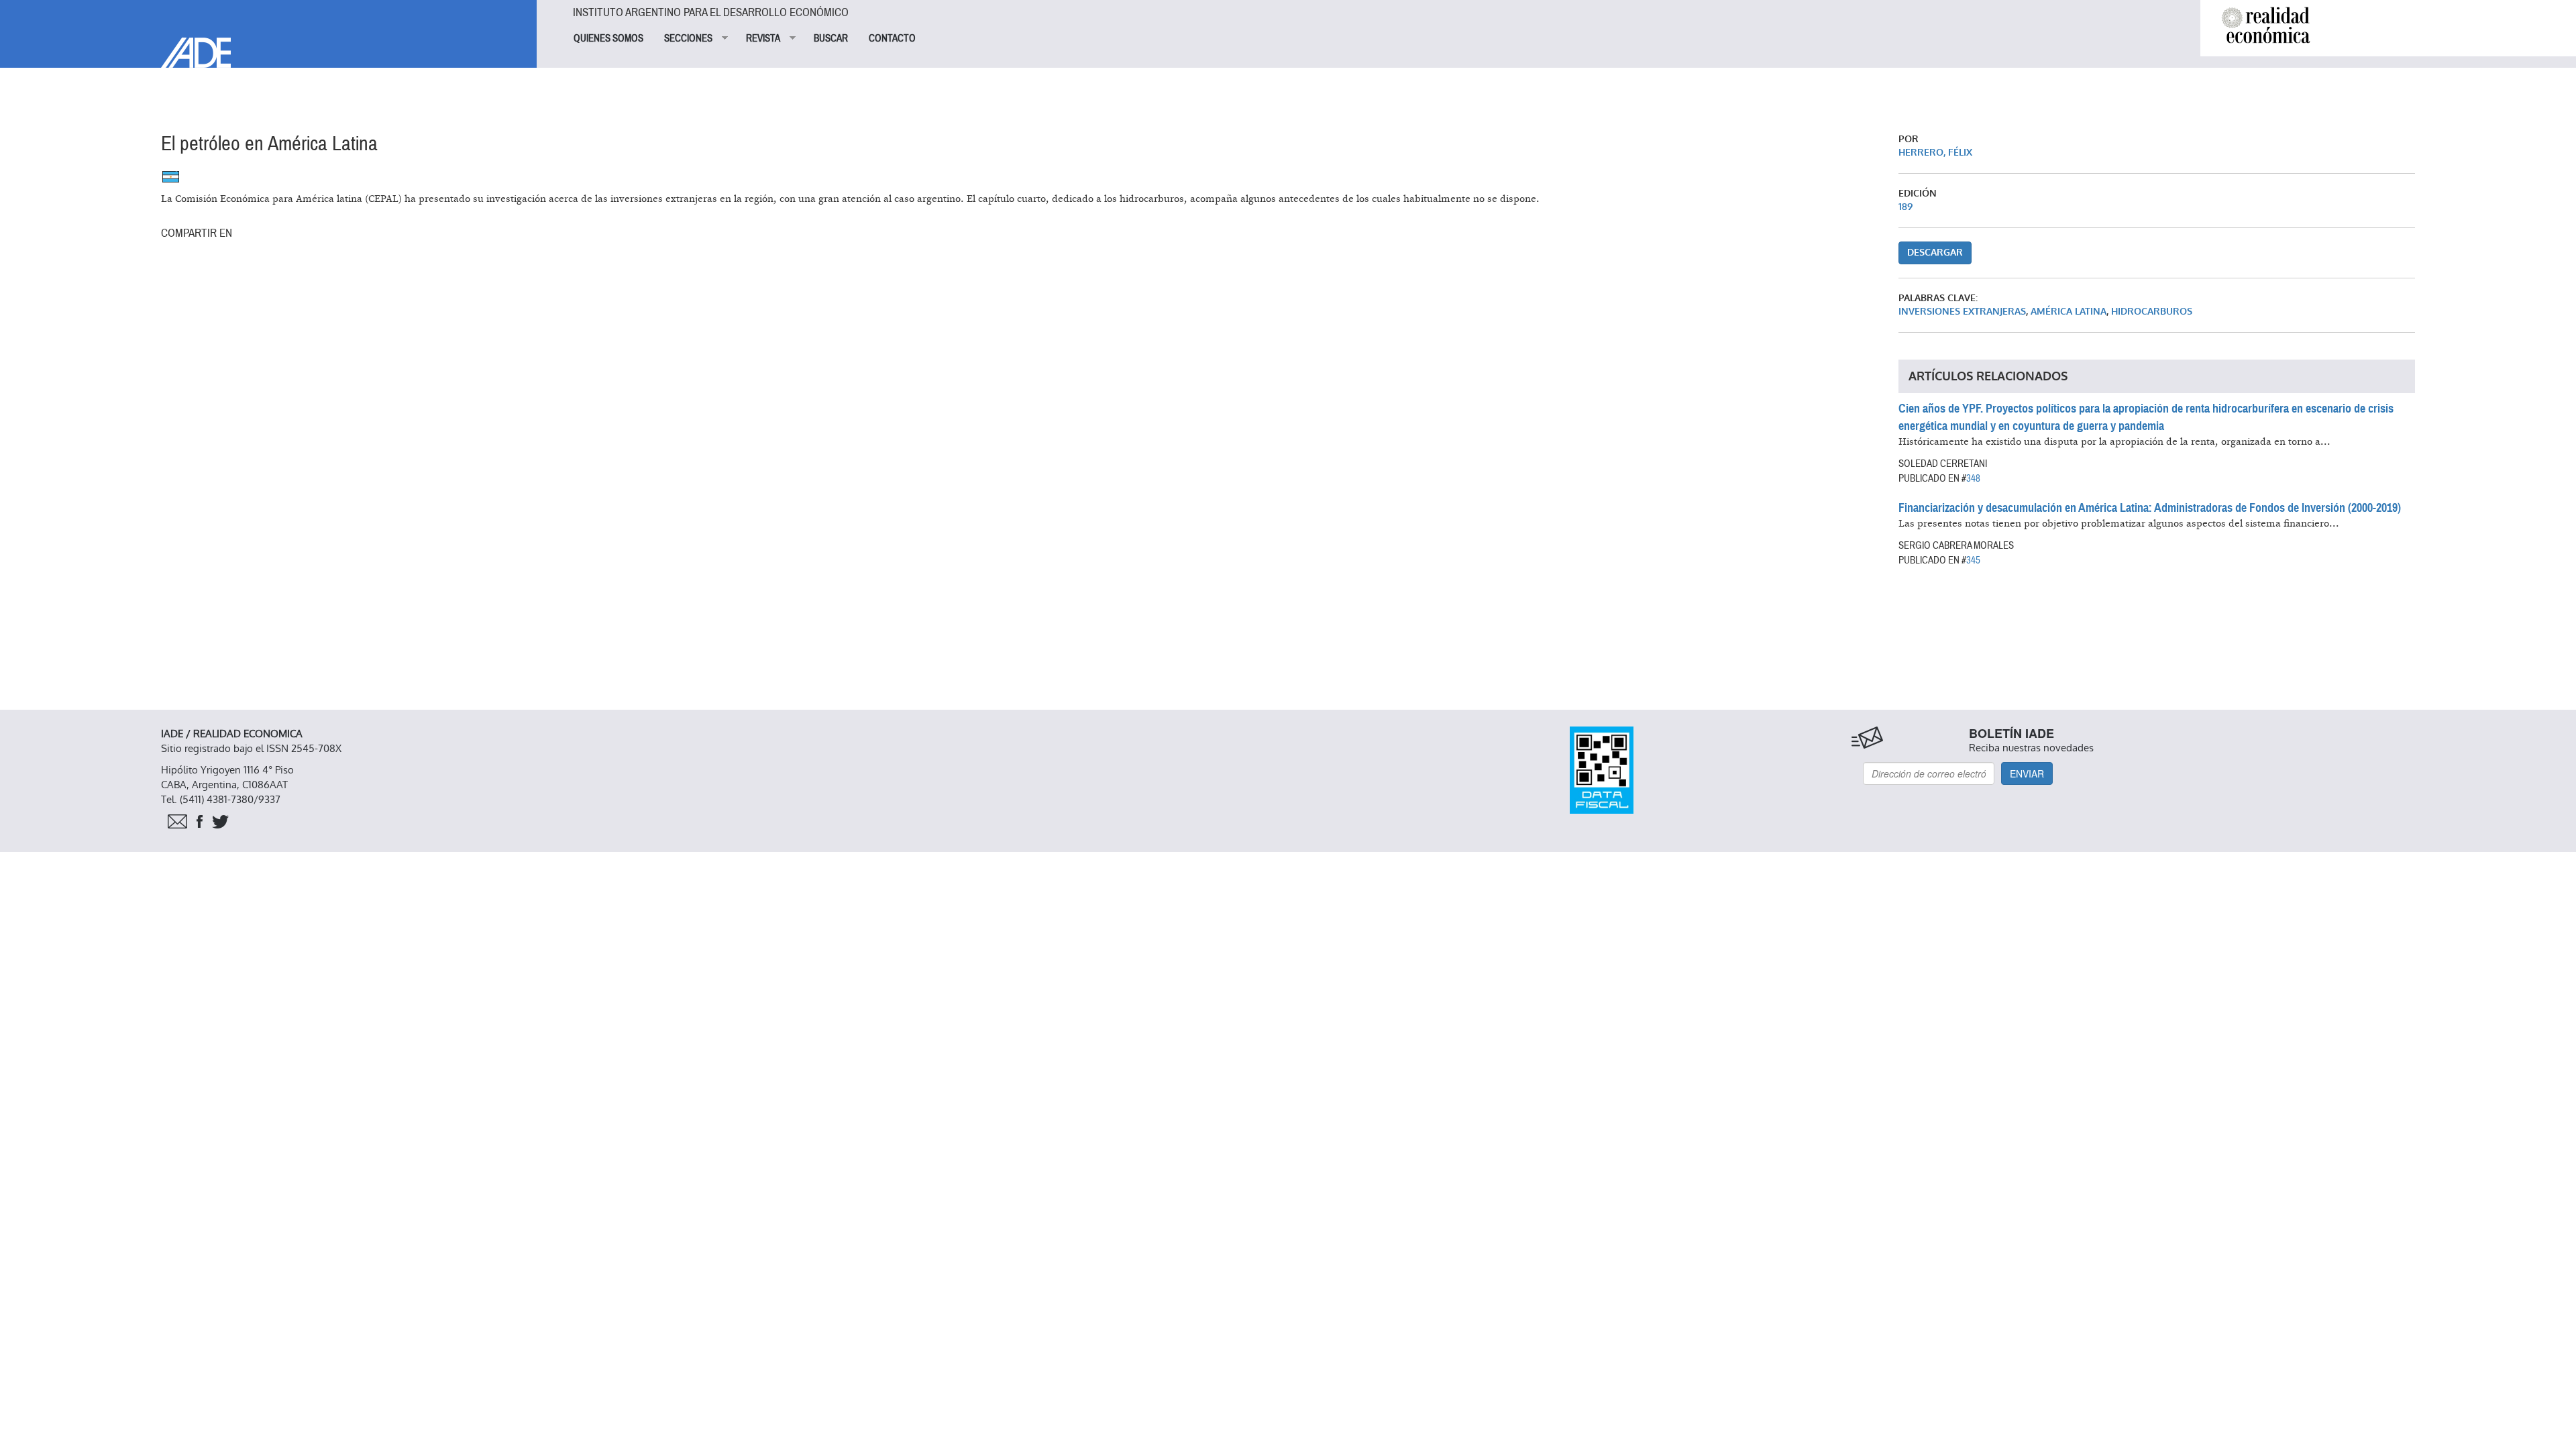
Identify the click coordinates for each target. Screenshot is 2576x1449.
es (171, 177)
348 (1973, 478)
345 (1973, 560)
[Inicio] (268, 34)
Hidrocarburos (2152, 312)
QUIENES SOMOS (608, 38)
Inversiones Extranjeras (1962, 312)
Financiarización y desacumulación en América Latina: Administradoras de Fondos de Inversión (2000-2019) (2150, 508)
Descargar (1935, 253)
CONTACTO (892, 38)
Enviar (2027, 773)
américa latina (2069, 312)
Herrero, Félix (1935, 153)
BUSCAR (831, 38)
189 (1906, 207)
